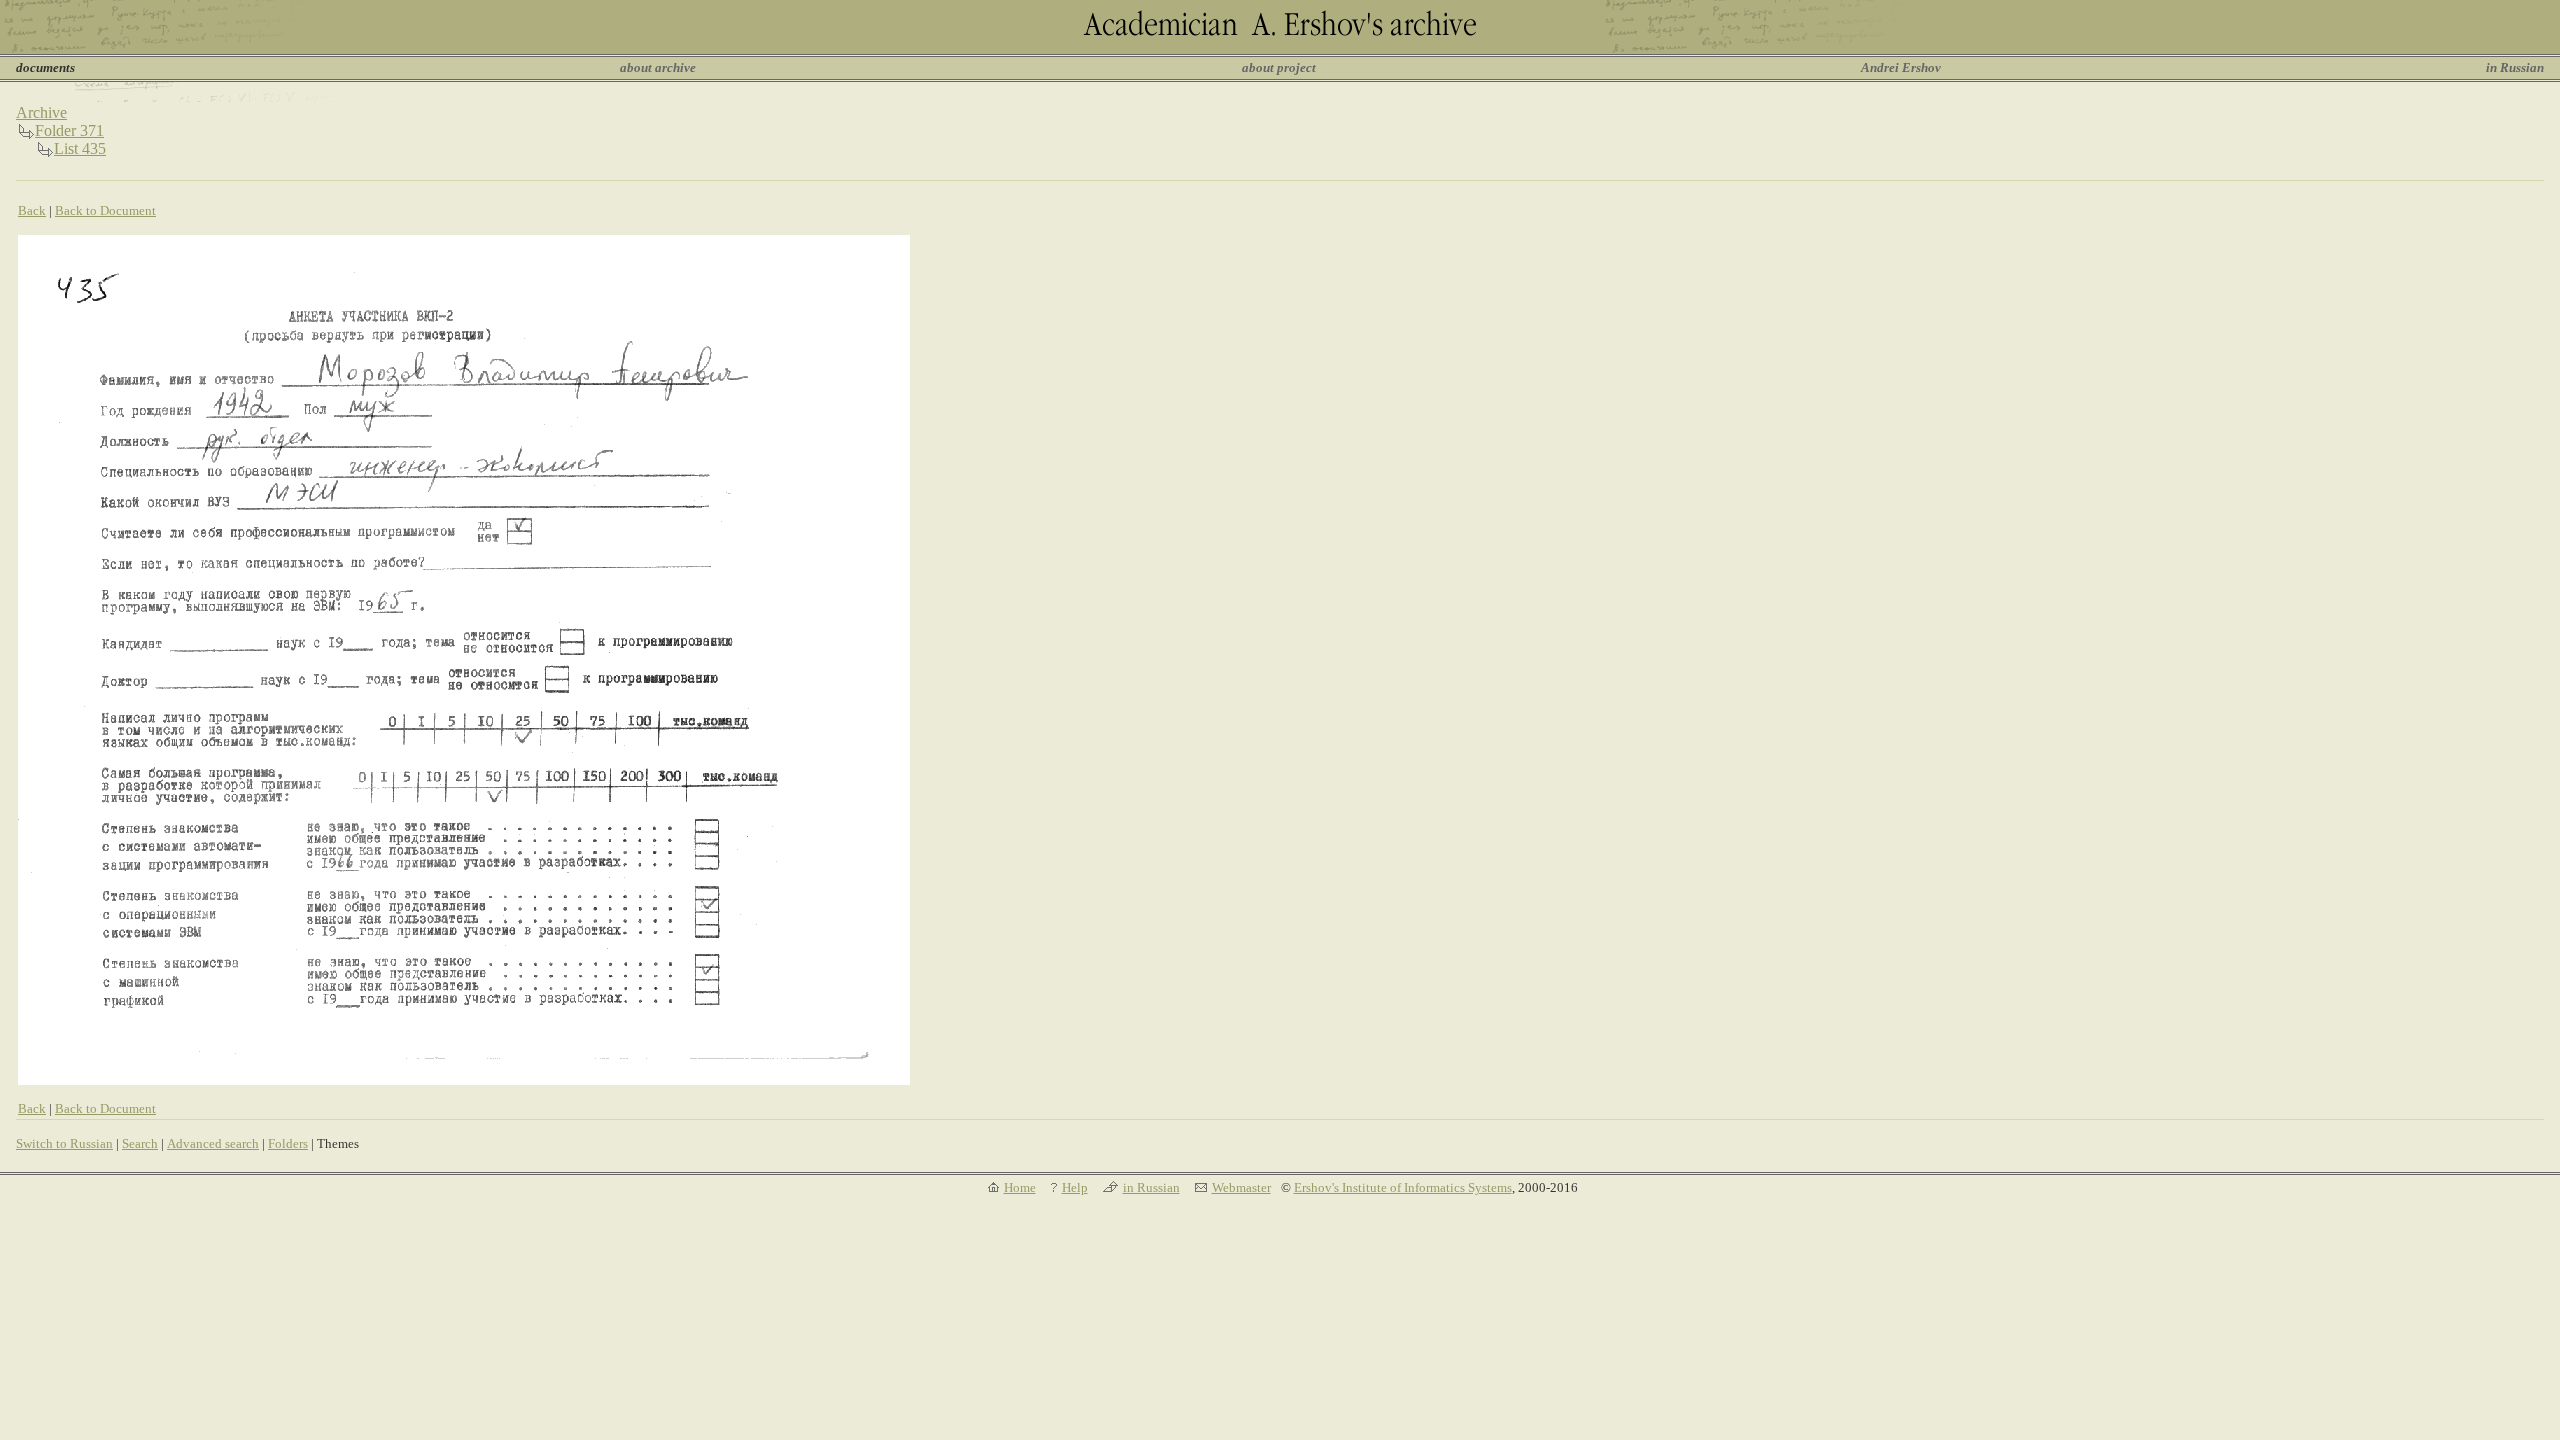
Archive (41, 112)
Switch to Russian (64, 1143)
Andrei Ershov (1901, 67)
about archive (658, 67)
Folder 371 (69, 130)
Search (140, 1143)
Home (1020, 1187)
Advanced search (213, 1143)
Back (32, 210)
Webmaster (1241, 1187)
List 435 (80, 148)
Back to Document (105, 210)
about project (1279, 67)
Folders (288, 1143)
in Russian (2515, 67)
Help (1075, 1187)
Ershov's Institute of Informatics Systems (1403, 1187)
